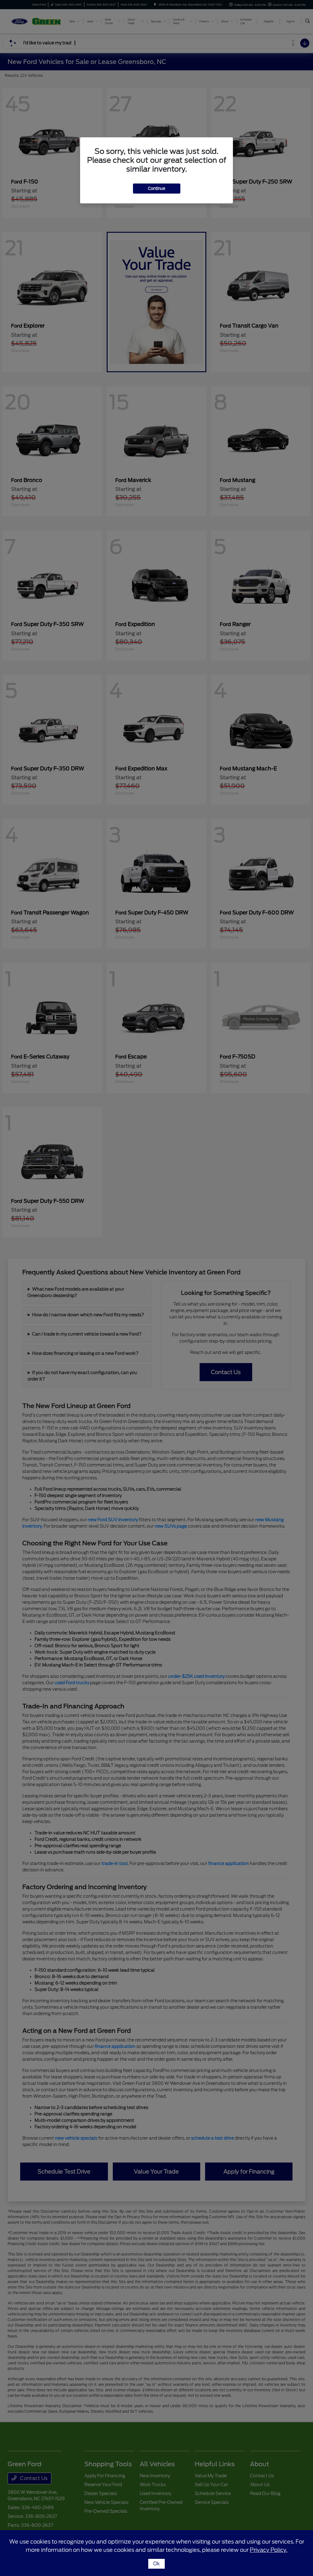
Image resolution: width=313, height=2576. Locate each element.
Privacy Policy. (269, 2550)
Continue (157, 189)
